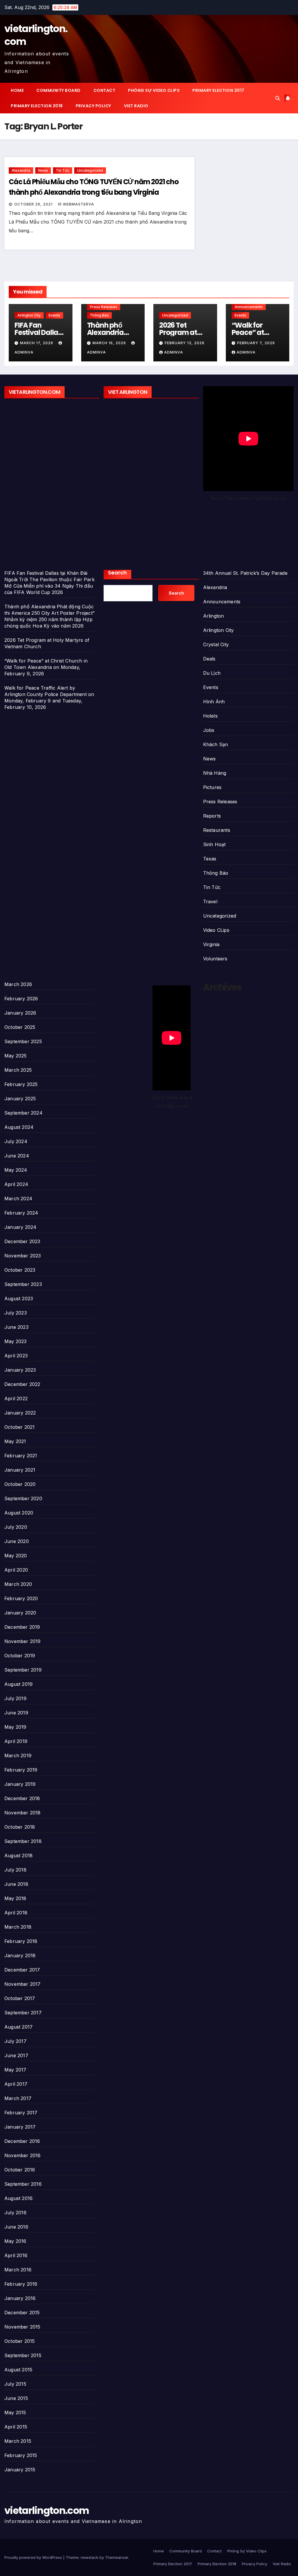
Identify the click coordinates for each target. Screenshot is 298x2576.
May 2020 (16, 1556)
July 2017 (15, 2041)
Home (17, 90)
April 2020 (16, 1570)
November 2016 (23, 2155)
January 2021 (20, 1470)
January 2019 (20, 1784)
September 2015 (23, 2355)
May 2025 (16, 1056)
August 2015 (18, 2370)
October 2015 (19, 2341)
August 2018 (18, 1855)
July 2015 (15, 2384)
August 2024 (19, 1127)
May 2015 (15, 2412)
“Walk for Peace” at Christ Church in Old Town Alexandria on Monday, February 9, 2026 (46, 667)
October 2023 (20, 1270)
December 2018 (22, 1798)
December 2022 (22, 1384)
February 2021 (21, 1456)
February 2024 (21, 1213)
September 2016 (23, 2184)
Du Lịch (212, 673)
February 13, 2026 (185, 343)
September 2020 (23, 1498)
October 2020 (20, 1484)
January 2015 (20, 2470)
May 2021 (15, 1441)
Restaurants (217, 830)
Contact (104, 90)
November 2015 (22, 2327)
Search (117, 573)
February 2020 (21, 1598)
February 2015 (21, 2455)
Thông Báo (99, 315)
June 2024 (17, 1156)
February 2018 (21, 1941)
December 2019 (22, 1627)
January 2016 (20, 2298)
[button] (278, 98)
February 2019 (21, 1770)
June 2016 (16, 2227)
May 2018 (15, 1898)
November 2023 (23, 1256)
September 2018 (23, 1841)
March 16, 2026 (110, 343)
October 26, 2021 (34, 204)
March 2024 (18, 1199)
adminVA (174, 352)
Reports (212, 816)
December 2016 (22, 2141)
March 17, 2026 (37, 343)
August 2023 (19, 1298)
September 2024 (23, 1113)
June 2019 (16, 1713)
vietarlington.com (36, 35)
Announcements (249, 307)
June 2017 (16, 2055)
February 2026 (21, 999)
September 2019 (23, 1670)
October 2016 (20, 2170)
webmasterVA (78, 204)
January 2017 (20, 2127)
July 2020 (16, 1527)
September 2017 (23, 2013)
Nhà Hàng (215, 773)
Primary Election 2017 (218, 90)
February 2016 (21, 2284)
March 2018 (18, 1927)
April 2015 (16, 2427)
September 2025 (23, 1041)
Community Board (58, 90)
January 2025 (20, 1099)
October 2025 (20, 1027)
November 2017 (23, 1984)
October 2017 (20, 1998)
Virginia (211, 944)
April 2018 (16, 1913)
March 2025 (18, 1070)
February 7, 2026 (256, 343)
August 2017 (18, 2027)
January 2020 (20, 1613)
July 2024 (16, 1141)
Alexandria (21, 170)
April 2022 (16, 1398)
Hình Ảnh (214, 702)
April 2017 (16, 2084)
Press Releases (104, 307)
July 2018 (15, 1870)
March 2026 (18, 984)
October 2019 (20, 1656)
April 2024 (16, 1184)
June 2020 (17, 1541)
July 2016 (15, 2213)
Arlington (214, 616)
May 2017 (15, 2070)
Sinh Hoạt (214, 844)
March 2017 (18, 2098)
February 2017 (21, 2113)
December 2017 (22, 1970)
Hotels (210, 716)
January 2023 (20, 1370)
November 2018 (23, 1813)
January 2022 (20, 1413)
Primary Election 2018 (37, 106)
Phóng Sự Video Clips (154, 90)
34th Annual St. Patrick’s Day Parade (245, 573)
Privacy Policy (93, 106)
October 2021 (19, 1427)
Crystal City (216, 644)
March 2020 (18, 1584)
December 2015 (22, 2313)
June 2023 (16, 1327)
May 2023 (16, 1341)
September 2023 (23, 1284)
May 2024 (16, 1170)
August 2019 (18, 1684)
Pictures (212, 787)
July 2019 (15, 1698)
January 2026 (20, 1013)
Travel (210, 902)
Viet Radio (136, 106)
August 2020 (19, 1513)
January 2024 (20, 1227)
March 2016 (18, 2270)
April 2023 (16, 1356)
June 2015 (16, 2398)
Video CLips (216, 930)
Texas (210, 859)
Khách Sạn (216, 744)
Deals (209, 659)
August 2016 (18, 2198)
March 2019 (18, 1756)
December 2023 (22, 1241)
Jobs (209, 730)
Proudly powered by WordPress (34, 2557)
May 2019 (15, 1727)
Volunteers (215, 959)
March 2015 (18, 2441)
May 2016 (15, 2241)
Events (54, 315)
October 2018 (20, 1827)
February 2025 (21, 1084)
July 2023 (16, 1313)
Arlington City (29, 315)
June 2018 (16, 1884)
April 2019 (16, 1741)
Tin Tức (63, 170)
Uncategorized (90, 170)
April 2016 (16, 2255)
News (43, 170)
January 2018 (20, 1955)
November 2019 (23, 1641)
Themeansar (117, 2557)
